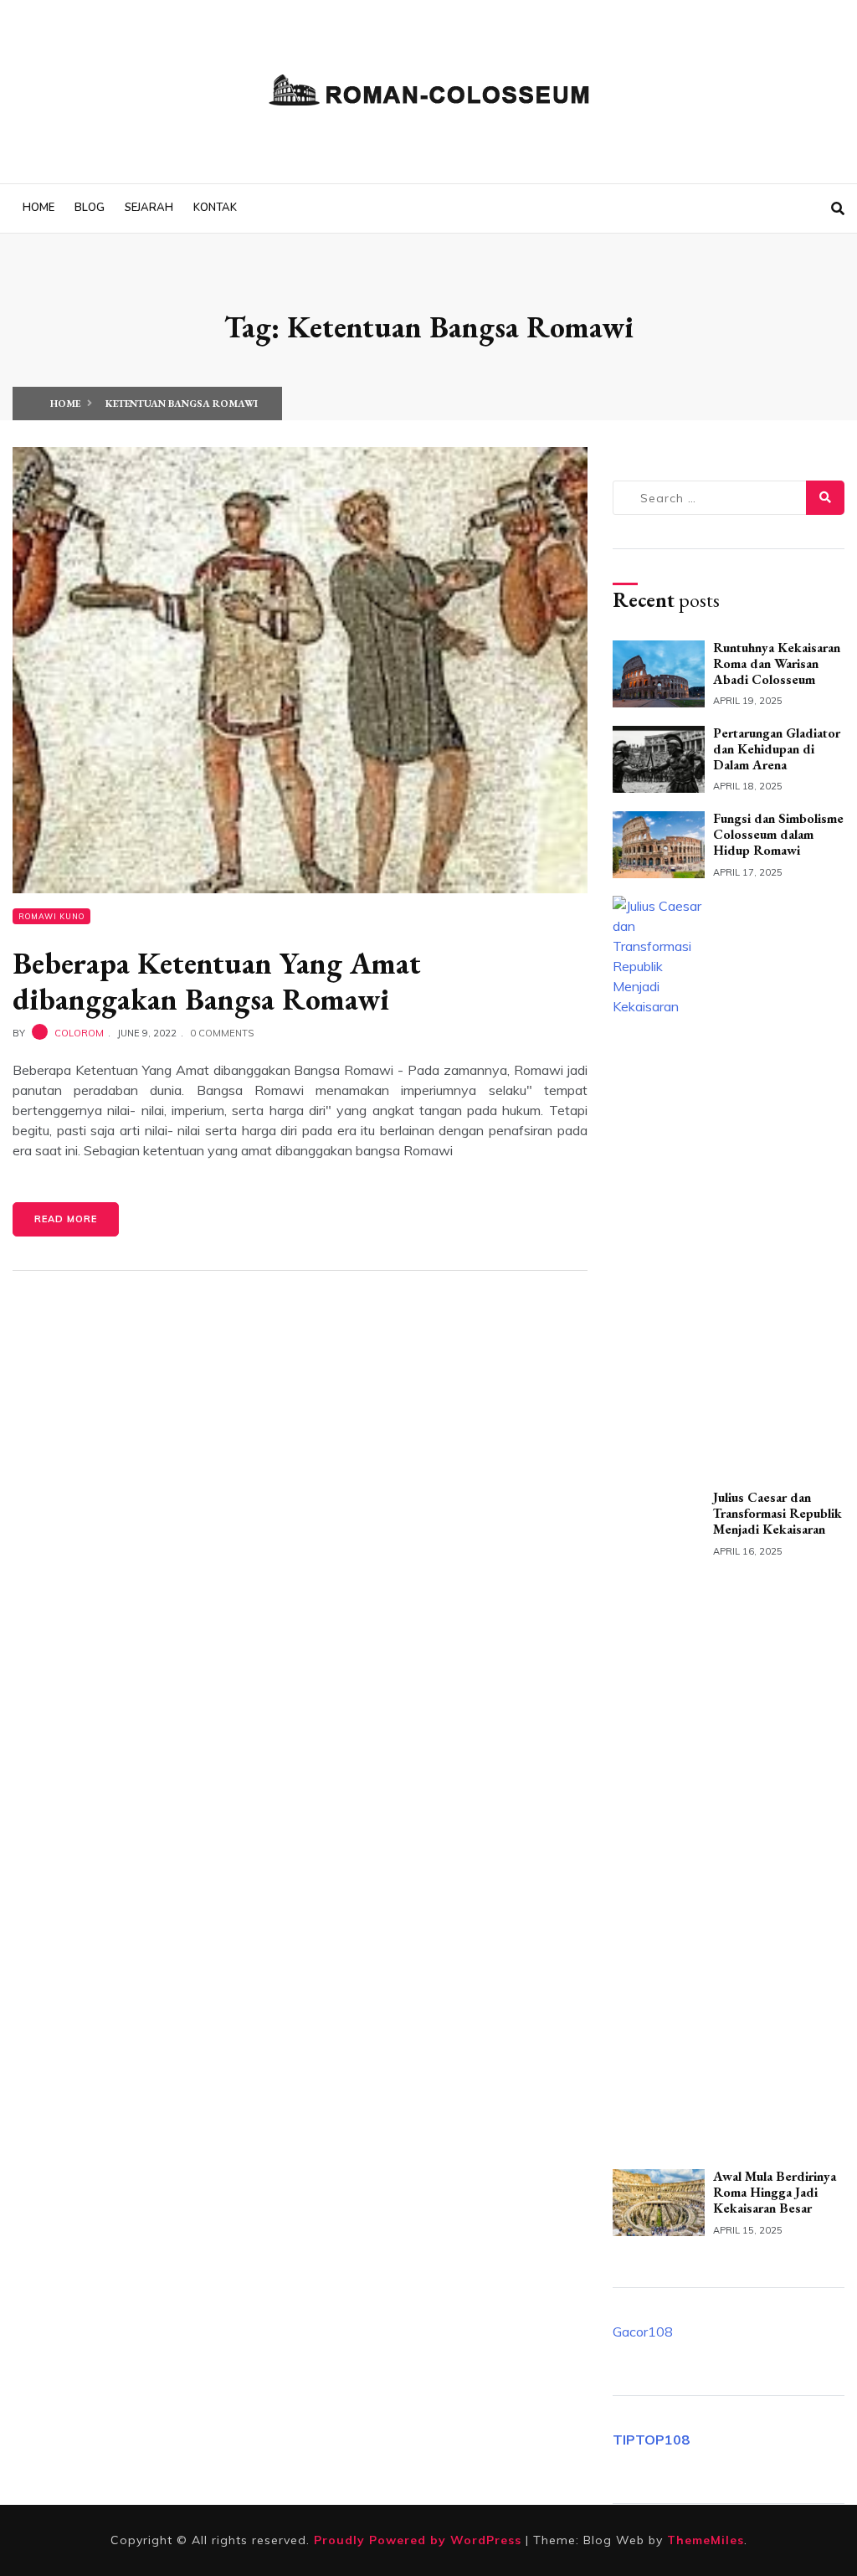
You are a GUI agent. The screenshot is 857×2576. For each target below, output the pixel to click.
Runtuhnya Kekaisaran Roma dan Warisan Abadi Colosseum (777, 663)
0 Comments (222, 1033)
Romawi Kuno (51, 916)
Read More (66, 1219)
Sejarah (149, 208)
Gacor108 (643, 2332)
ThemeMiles (706, 2540)
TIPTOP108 (651, 2440)
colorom (79, 1033)
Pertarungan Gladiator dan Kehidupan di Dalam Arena (777, 749)
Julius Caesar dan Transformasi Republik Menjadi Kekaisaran (777, 1513)
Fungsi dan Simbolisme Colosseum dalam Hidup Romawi (778, 834)
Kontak (215, 208)
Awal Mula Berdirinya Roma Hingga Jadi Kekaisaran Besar (775, 2192)
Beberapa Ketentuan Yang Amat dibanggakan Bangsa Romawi (217, 981)
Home (38, 208)
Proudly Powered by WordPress (420, 2540)
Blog (90, 208)
